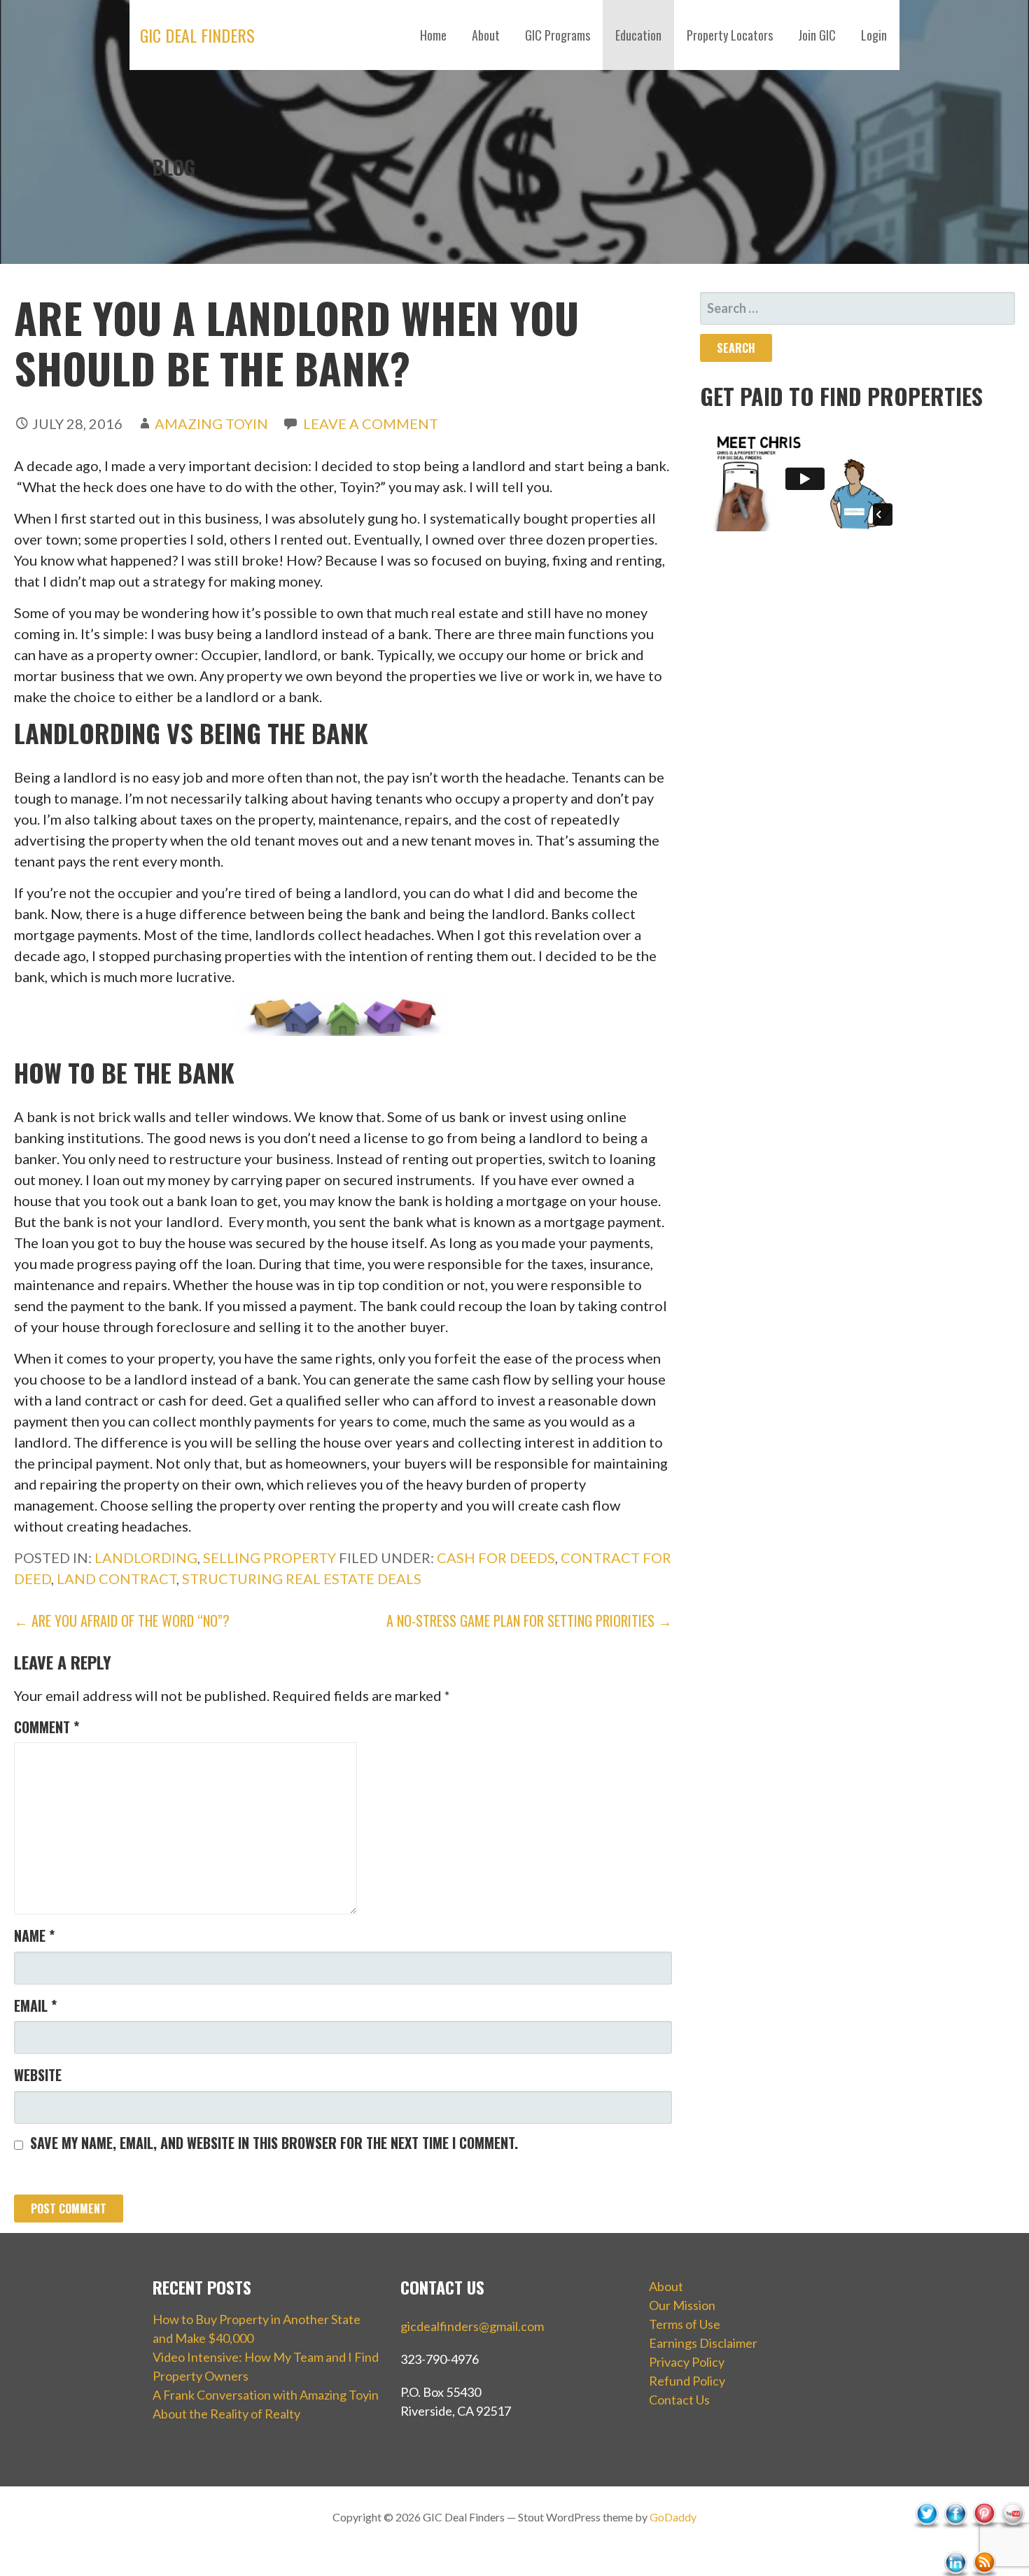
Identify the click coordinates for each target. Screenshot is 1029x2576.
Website (38, 2075)
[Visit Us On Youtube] (1013, 2543)
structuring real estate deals (302, 1578)
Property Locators (730, 35)
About (486, 35)
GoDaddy (673, 2517)
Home (433, 35)
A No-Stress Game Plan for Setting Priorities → (529, 1620)
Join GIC (817, 35)
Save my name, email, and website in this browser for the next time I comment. (274, 2143)
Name (34, 1935)
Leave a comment (371, 423)
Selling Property (269, 1557)
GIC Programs (558, 35)
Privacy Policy (687, 2362)
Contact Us (679, 2400)
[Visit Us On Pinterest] (984, 2543)
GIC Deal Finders (197, 35)
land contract (117, 1578)
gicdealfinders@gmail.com (472, 2326)
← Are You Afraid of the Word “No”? (122, 1620)
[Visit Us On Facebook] (955, 2543)
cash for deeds (496, 1557)
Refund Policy (687, 2381)
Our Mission (682, 2305)
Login (874, 35)
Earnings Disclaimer (703, 2343)
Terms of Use (685, 2324)
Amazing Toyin (211, 423)
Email (35, 2005)
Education (638, 35)
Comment (47, 1727)
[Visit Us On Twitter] (926, 2543)
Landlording (146, 1557)
